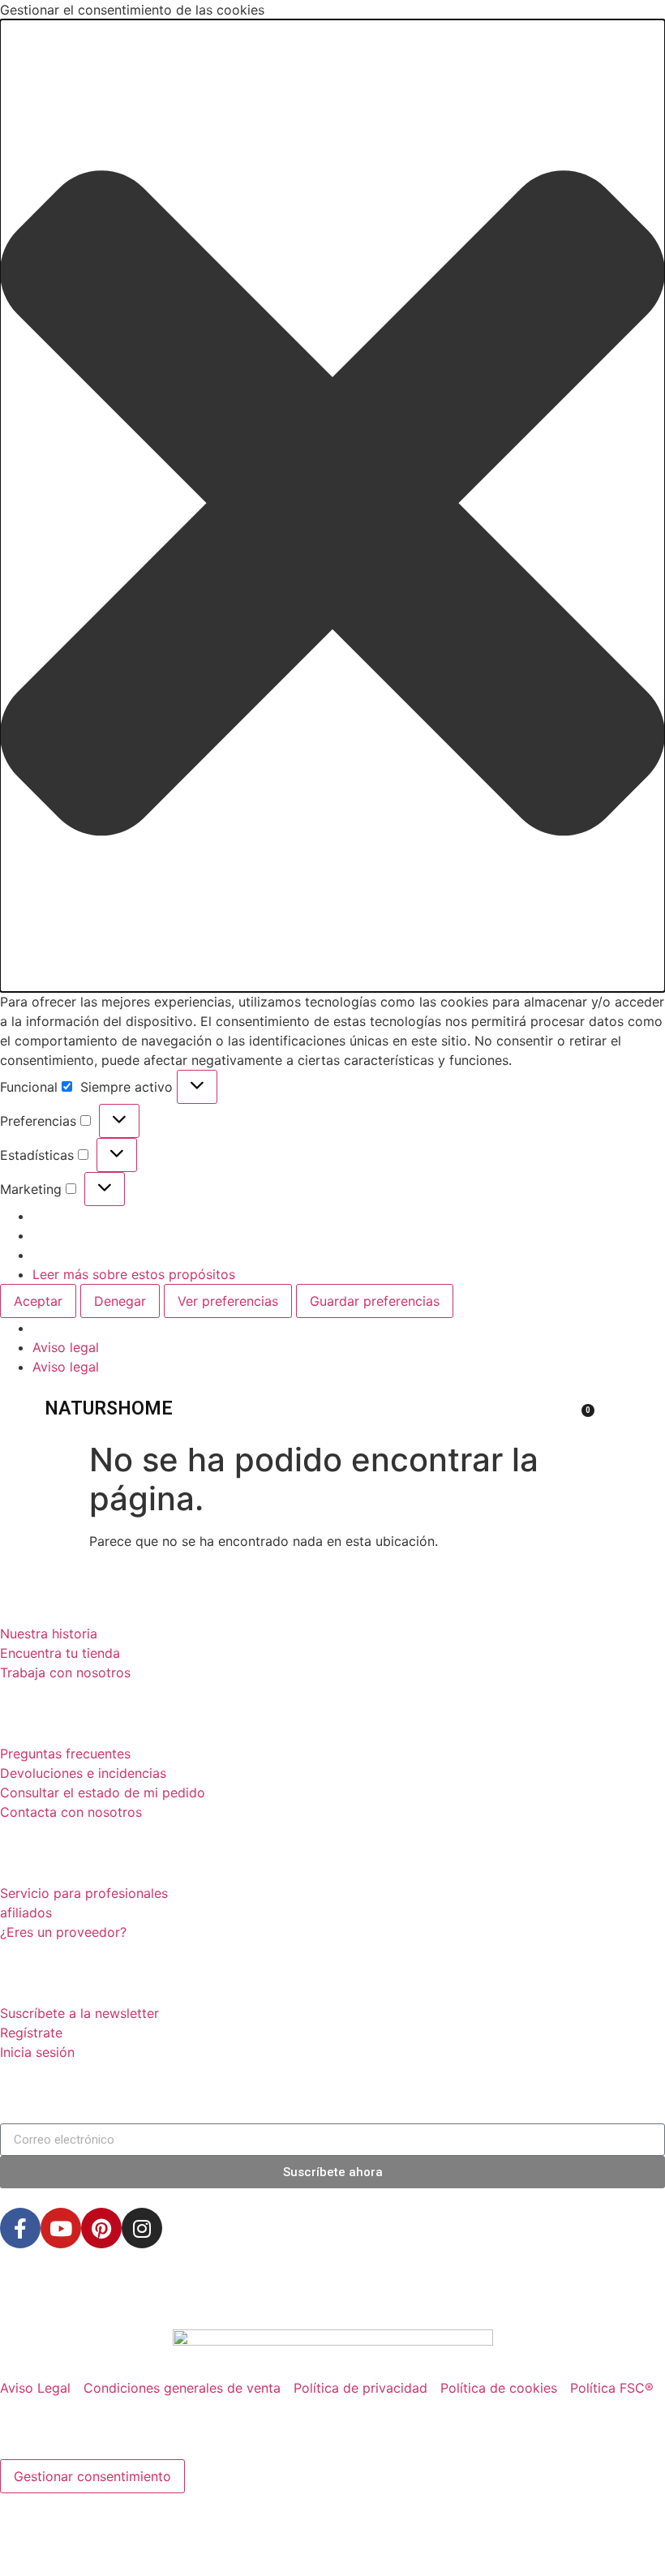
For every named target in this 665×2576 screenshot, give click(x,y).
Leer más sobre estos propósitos (134, 1274)
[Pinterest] (101, 2228)
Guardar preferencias (375, 1301)
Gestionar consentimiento (92, 2476)
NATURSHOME (109, 1408)
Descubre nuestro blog (131, 2297)
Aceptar (38, 1301)
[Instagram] (142, 2228)
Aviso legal (66, 1347)
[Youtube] (61, 2228)
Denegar (120, 1301)
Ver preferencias (228, 1301)
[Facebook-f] (20, 2228)
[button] (332, 506)
